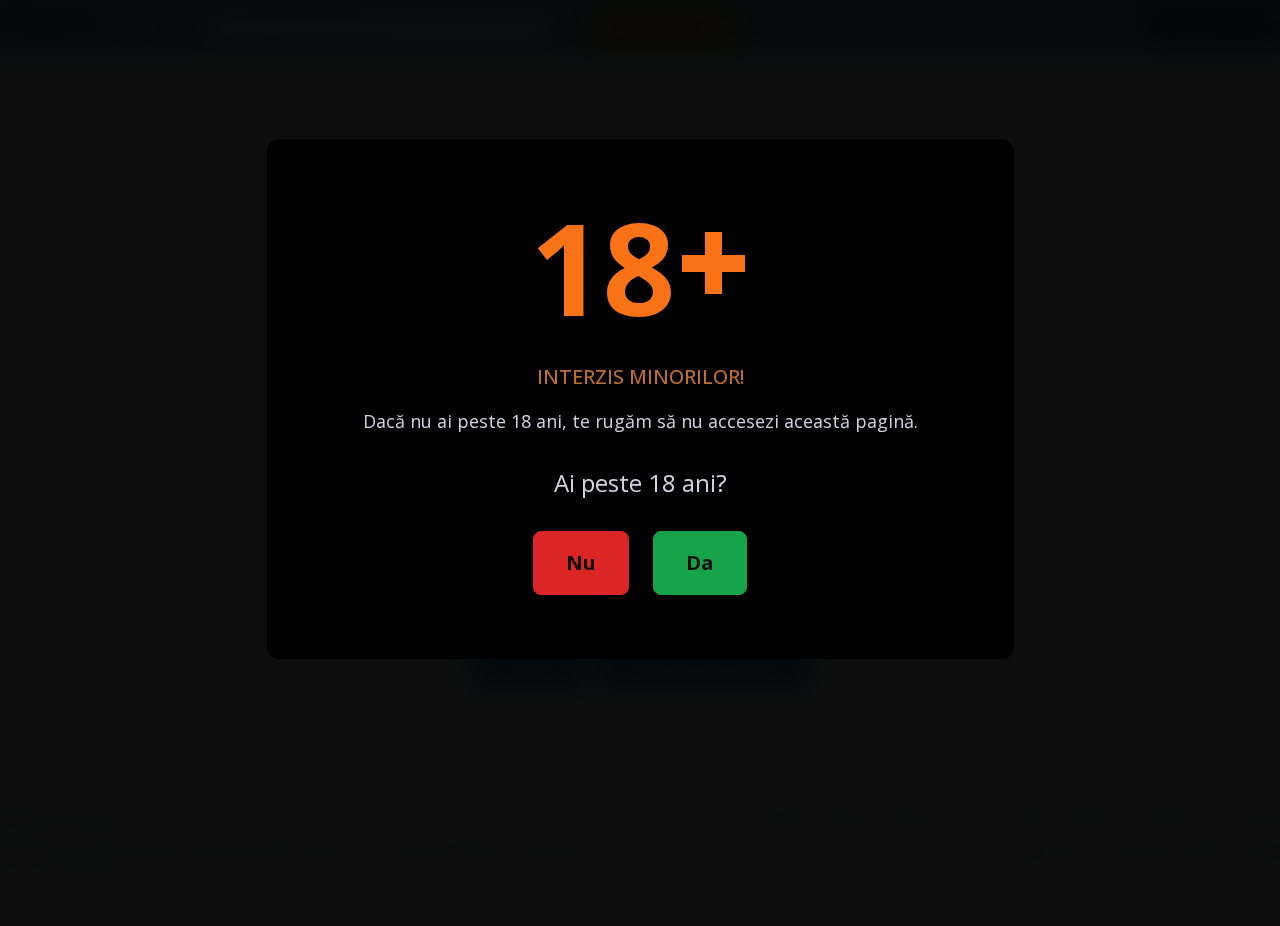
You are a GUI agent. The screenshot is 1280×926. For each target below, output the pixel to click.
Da (700, 562)
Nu (581, 562)
